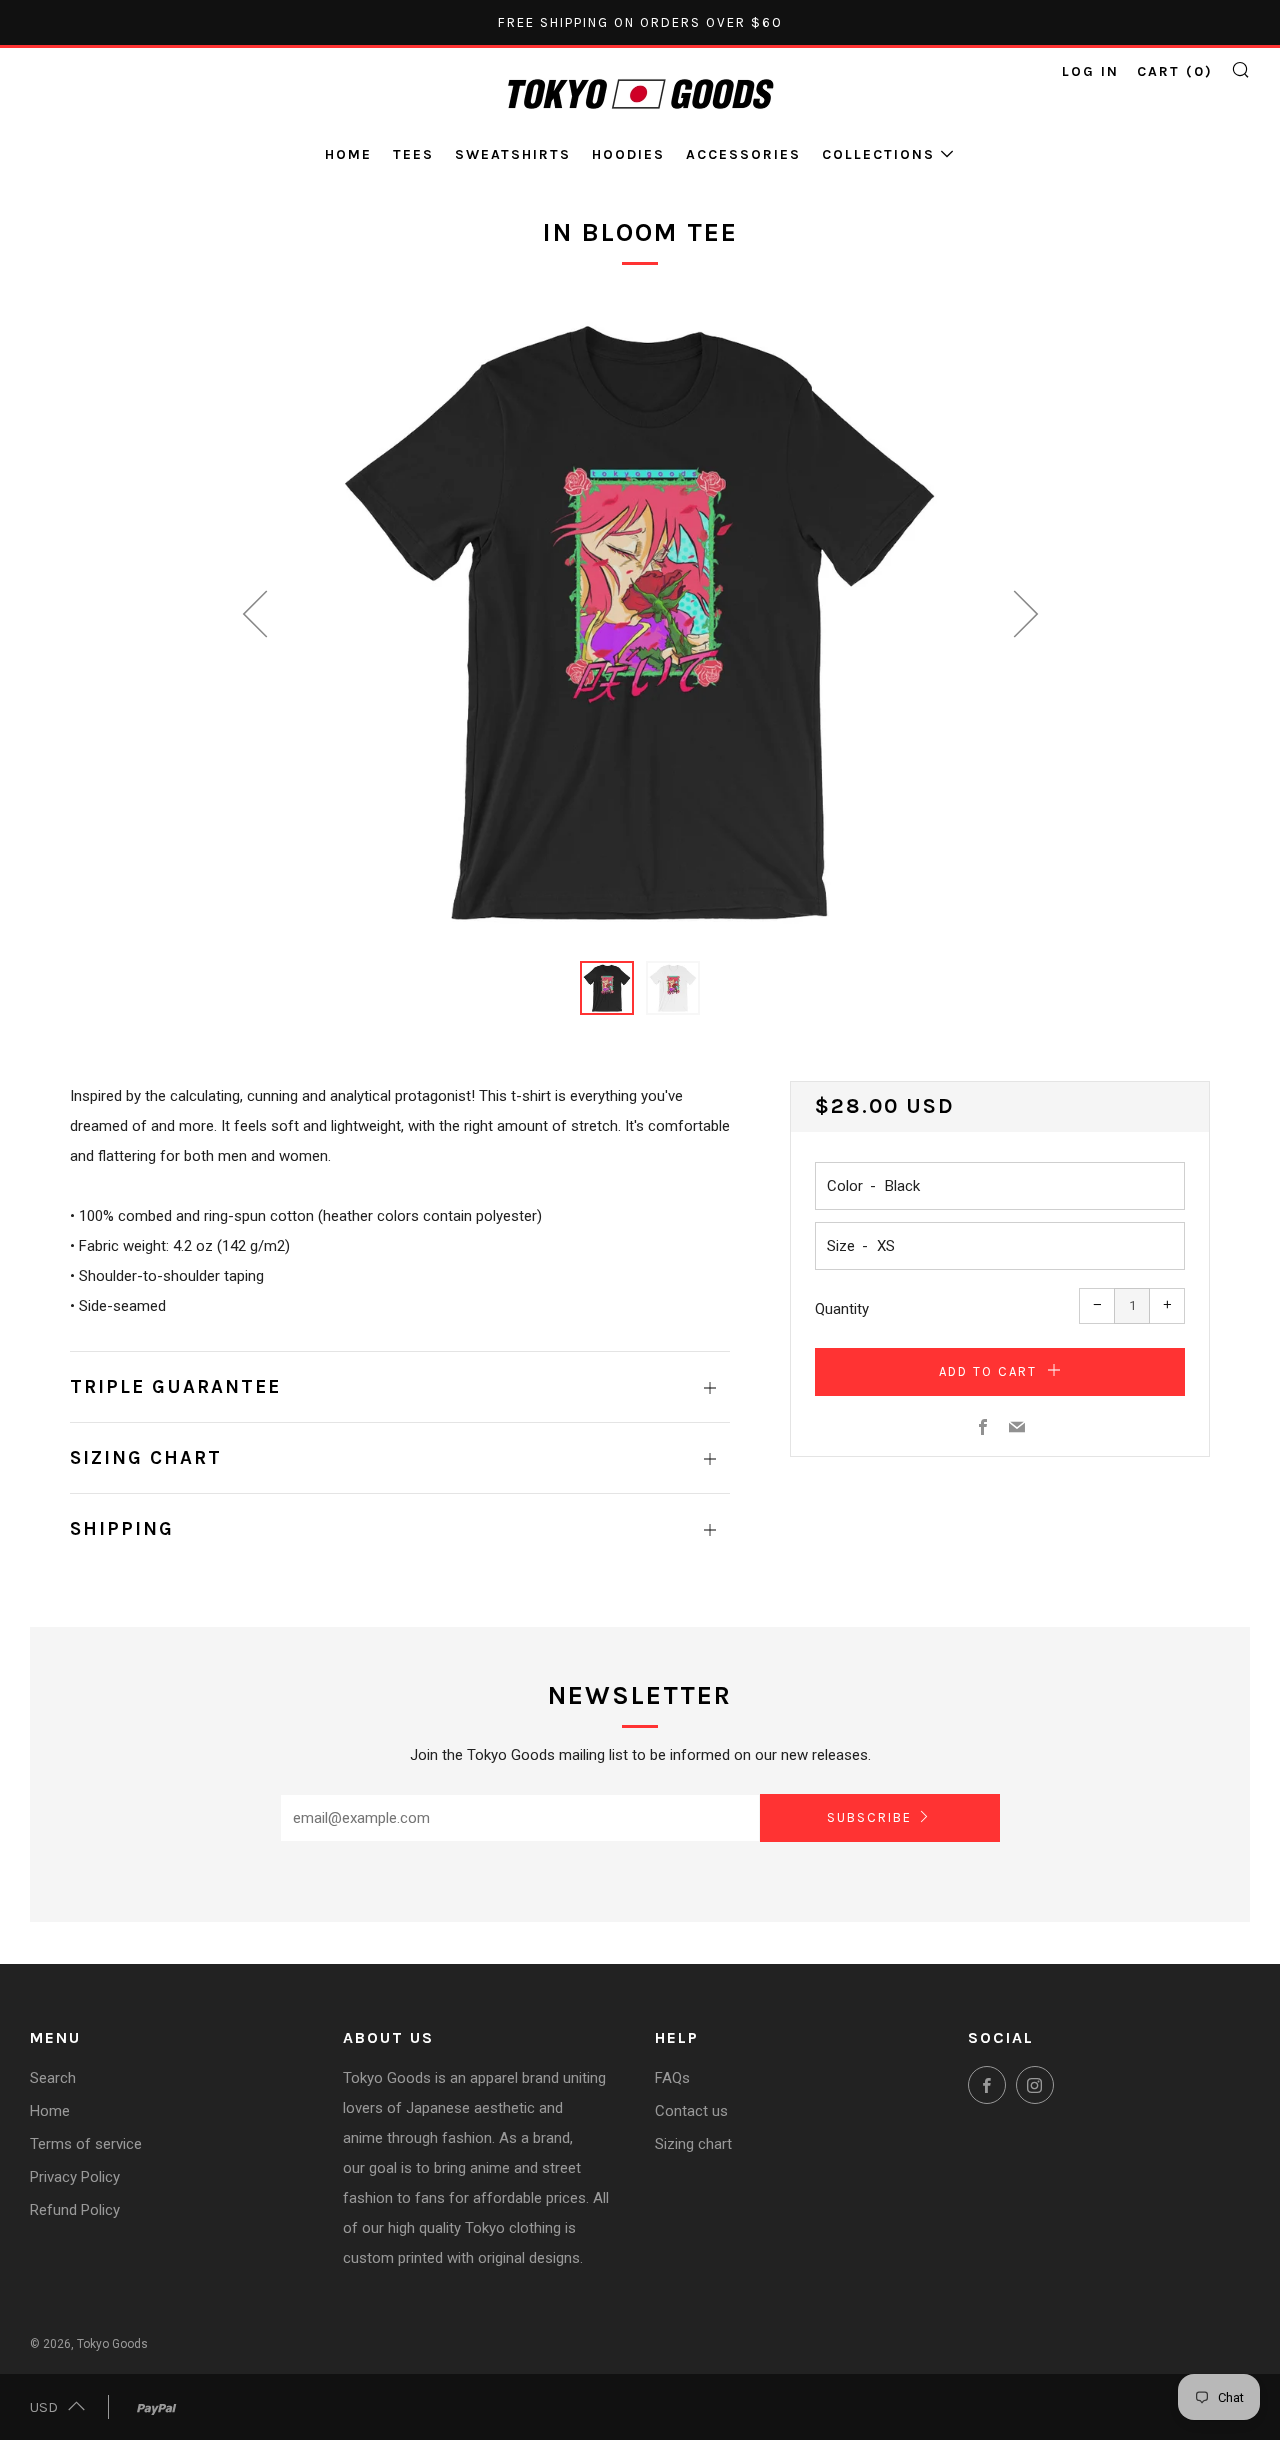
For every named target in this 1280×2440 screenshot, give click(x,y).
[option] (640, 622)
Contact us (691, 2111)
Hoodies (628, 154)
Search (53, 2078)
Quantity (842, 1309)
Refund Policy (75, 2210)
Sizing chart (693, 2144)
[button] (607, 988)
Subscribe (869, 1817)
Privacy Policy (75, 2177)
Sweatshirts (513, 154)
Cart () (1175, 71)
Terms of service (86, 2144)
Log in (1090, 71)
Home (348, 154)
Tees (413, 154)
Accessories (743, 154)
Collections (878, 154)
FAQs (672, 2078)
